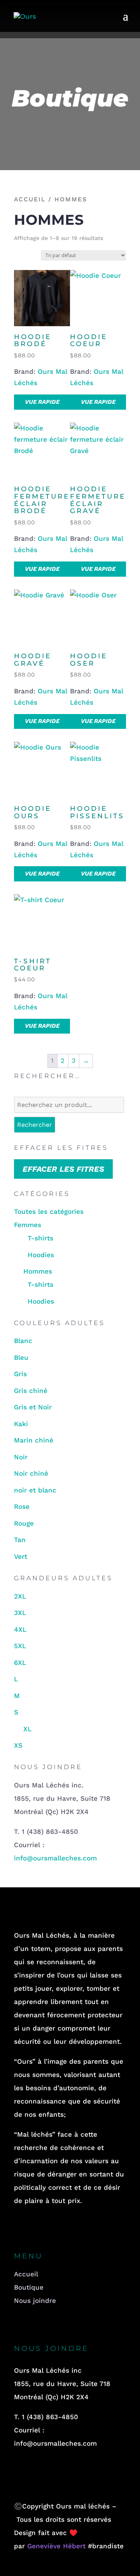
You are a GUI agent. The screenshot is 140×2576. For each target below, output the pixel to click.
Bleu (21, 1357)
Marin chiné (34, 1440)
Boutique (29, 2287)
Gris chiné (31, 1391)
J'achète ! (70, 2468)
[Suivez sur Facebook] (17, 2228)
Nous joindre (35, 2301)
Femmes (28, 1225)
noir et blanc (35, 1490)
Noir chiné (31, 1473)
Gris (20, 1374)
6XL (20, 1663)
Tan (20, 1540)
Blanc (23, 1341)
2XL (20, 1596)
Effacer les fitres (63, 1169)
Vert (21, 1556)
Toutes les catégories (49, 1212)
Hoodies (41, 1255)
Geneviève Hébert (58, 2546)
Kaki (21, 1424)
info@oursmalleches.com (55, 1858)
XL (27, 1729)
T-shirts (40, 1238)
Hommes (38, 1271)
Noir (21, 1457)
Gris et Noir (33, 1407)
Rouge (24, 1523)
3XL (20, 1613)
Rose (22, 1507)
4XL (20, 1629)
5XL (20, 1646)
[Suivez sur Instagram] (39, 2228)
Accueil (30, 199)
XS (18, 1745)
